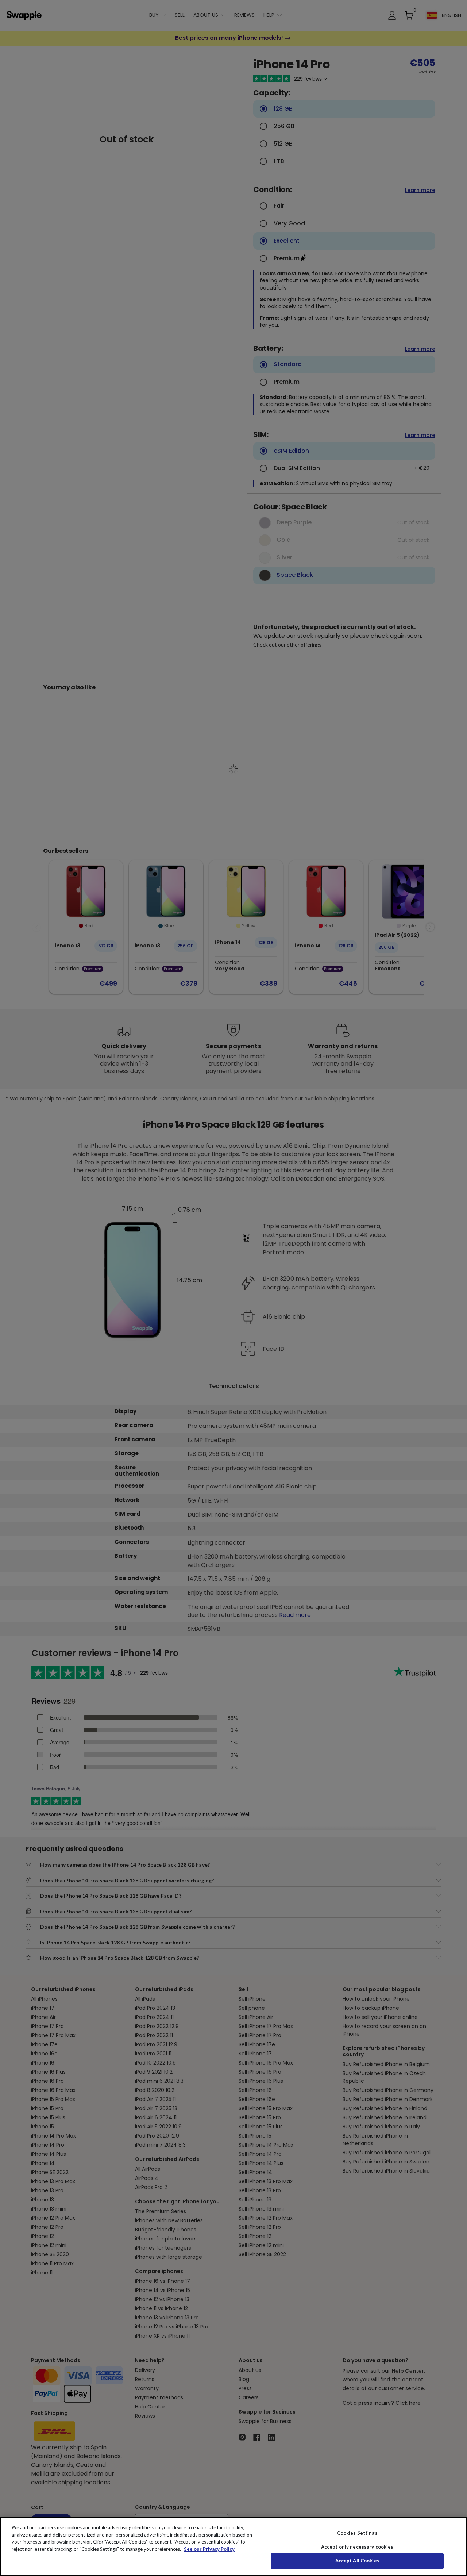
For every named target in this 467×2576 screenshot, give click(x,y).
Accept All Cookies (357, 2561)
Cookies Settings (357, 2533)
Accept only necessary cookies (357, 2547)
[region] (233, 2546)
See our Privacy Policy (209, 2549)
